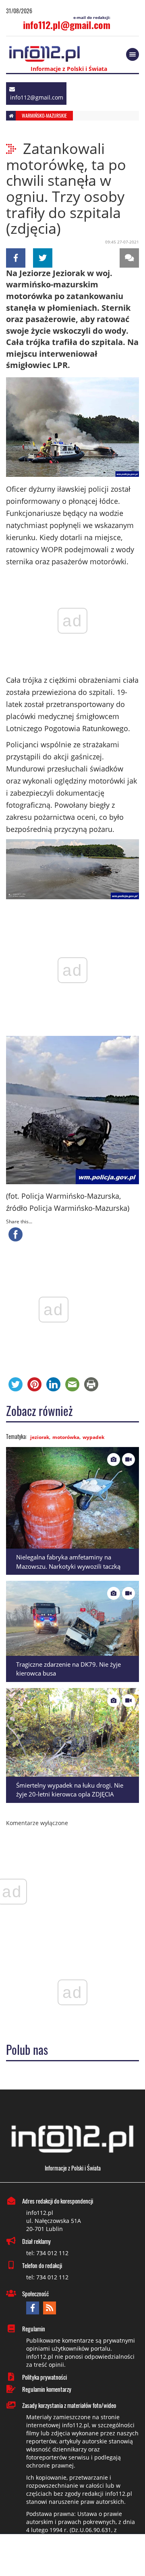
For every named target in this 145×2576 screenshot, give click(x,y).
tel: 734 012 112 (47, 2253)
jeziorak (40, 1437)
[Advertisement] (72, 2556)
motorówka (66, 1437)
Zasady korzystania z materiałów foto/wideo (69, 2405)
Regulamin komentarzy (47, 2389)
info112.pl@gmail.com (67, 25)
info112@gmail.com (37, 97)
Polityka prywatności (45, 2377)
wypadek (93, 1437)
